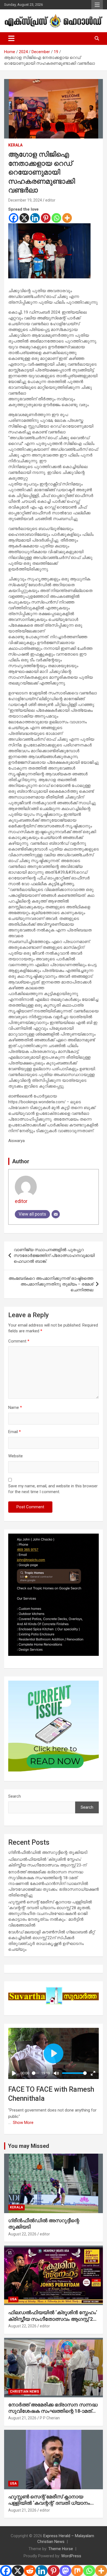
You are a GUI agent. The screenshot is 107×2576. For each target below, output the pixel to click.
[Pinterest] (46, 218)
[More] (67, 218)
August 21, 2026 (22, 2418)
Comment (19, 1341)
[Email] (56, 1214)
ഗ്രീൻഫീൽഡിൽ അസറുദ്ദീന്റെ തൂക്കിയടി (48, 1852)
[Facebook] (14, 218)
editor (50, 200)
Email (15, 1432)
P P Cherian (50, 2418)
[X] (24, 218)
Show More (23, 2123)
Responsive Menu (97, 5)
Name (15, 1407)
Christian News (24, 2392)
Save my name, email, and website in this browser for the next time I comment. (53, 1489)
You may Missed (29, 2146)
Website (16, 1456)
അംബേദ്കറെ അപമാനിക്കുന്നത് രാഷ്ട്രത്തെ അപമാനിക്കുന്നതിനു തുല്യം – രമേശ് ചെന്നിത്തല (51, 1284)
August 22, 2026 (22, 2234)
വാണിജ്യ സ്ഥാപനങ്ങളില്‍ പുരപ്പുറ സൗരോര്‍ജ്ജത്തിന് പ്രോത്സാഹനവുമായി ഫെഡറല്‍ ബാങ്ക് (54, 1256)
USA (13, 2299)
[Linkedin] (35, 218)
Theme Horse (61, 2549)
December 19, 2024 (25, 200)
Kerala (15, 145)
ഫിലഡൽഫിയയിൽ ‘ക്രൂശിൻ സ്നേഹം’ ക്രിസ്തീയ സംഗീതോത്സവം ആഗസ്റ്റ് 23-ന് (53, 2319)
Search (15, 1796)
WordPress (71, 2556)
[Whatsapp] (56, 218)
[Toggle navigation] (11, 39)
